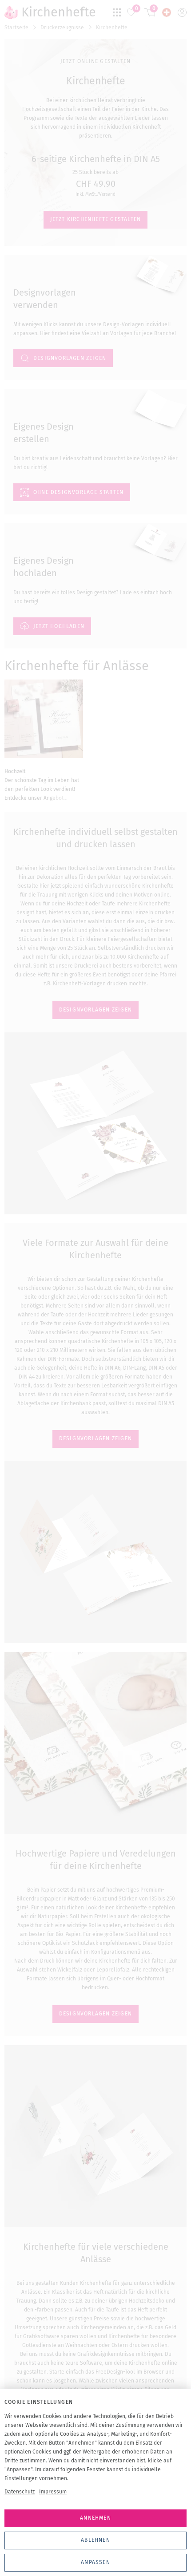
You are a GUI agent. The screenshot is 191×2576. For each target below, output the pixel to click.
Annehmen (95, 2518)
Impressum (53, 2492)
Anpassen (95, 2562)
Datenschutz (20, 2492)
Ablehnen (95, 2540)
